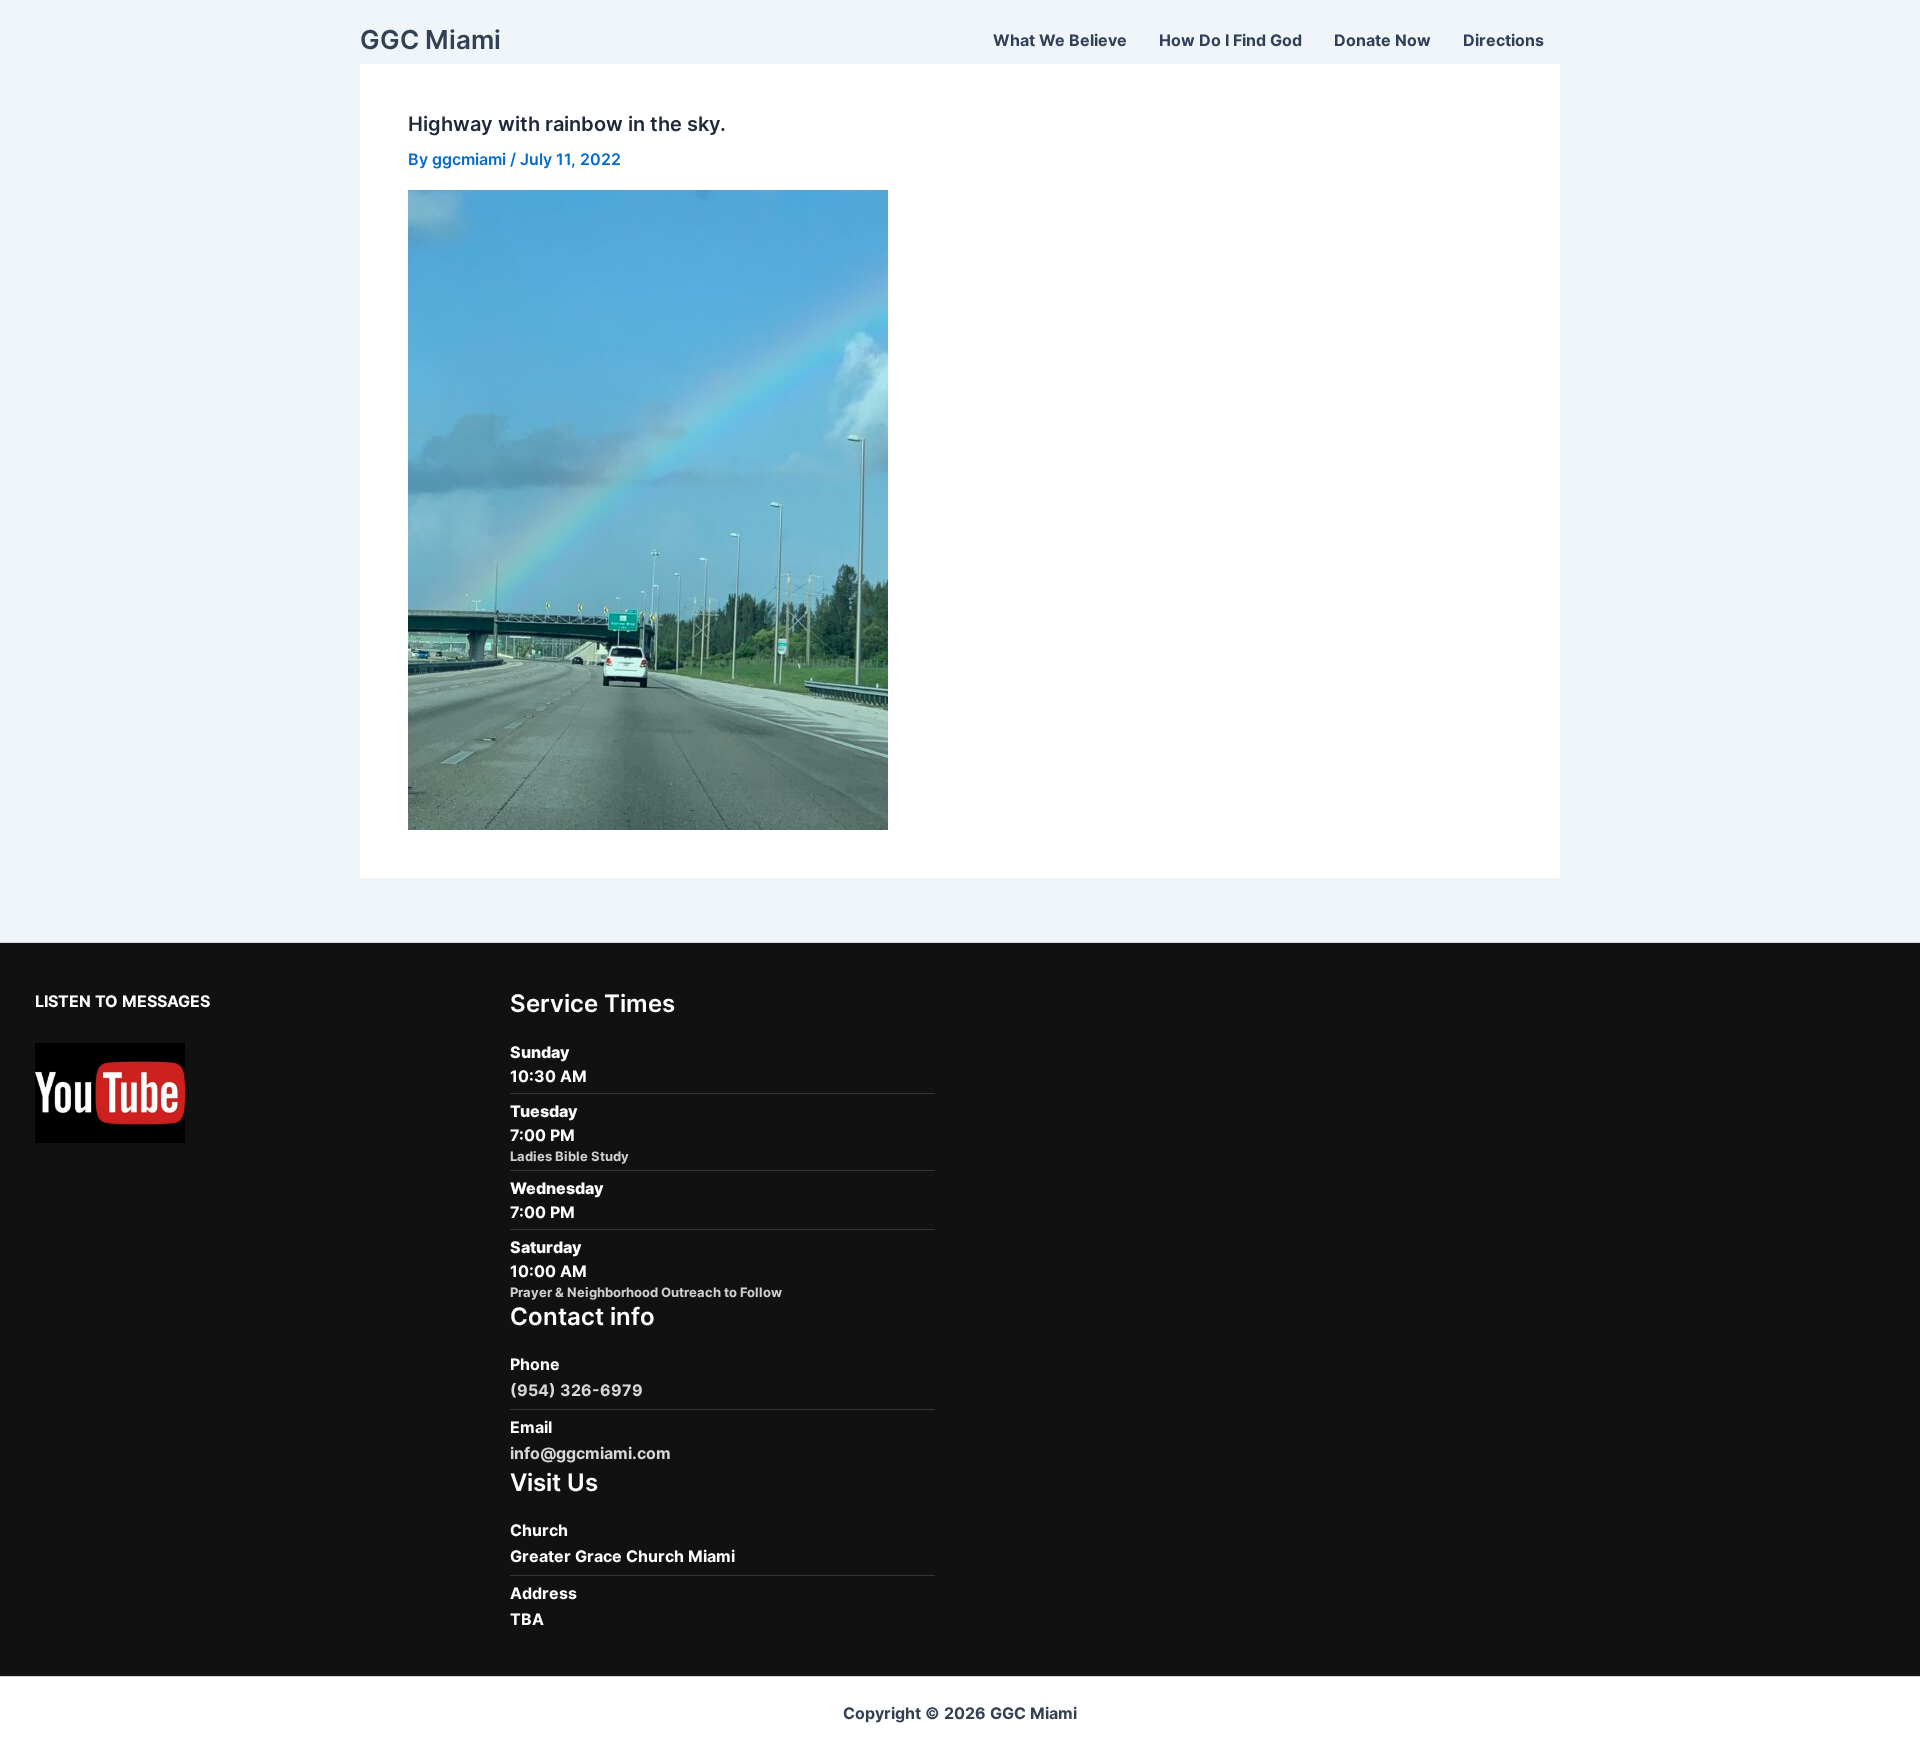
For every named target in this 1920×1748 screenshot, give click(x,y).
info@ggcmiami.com (590, 1453)
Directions (1503, 40)
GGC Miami (430, 39)
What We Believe (1060, 40)
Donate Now (1382, 40)
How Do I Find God (1230, 40)
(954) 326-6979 (576, 1390)
